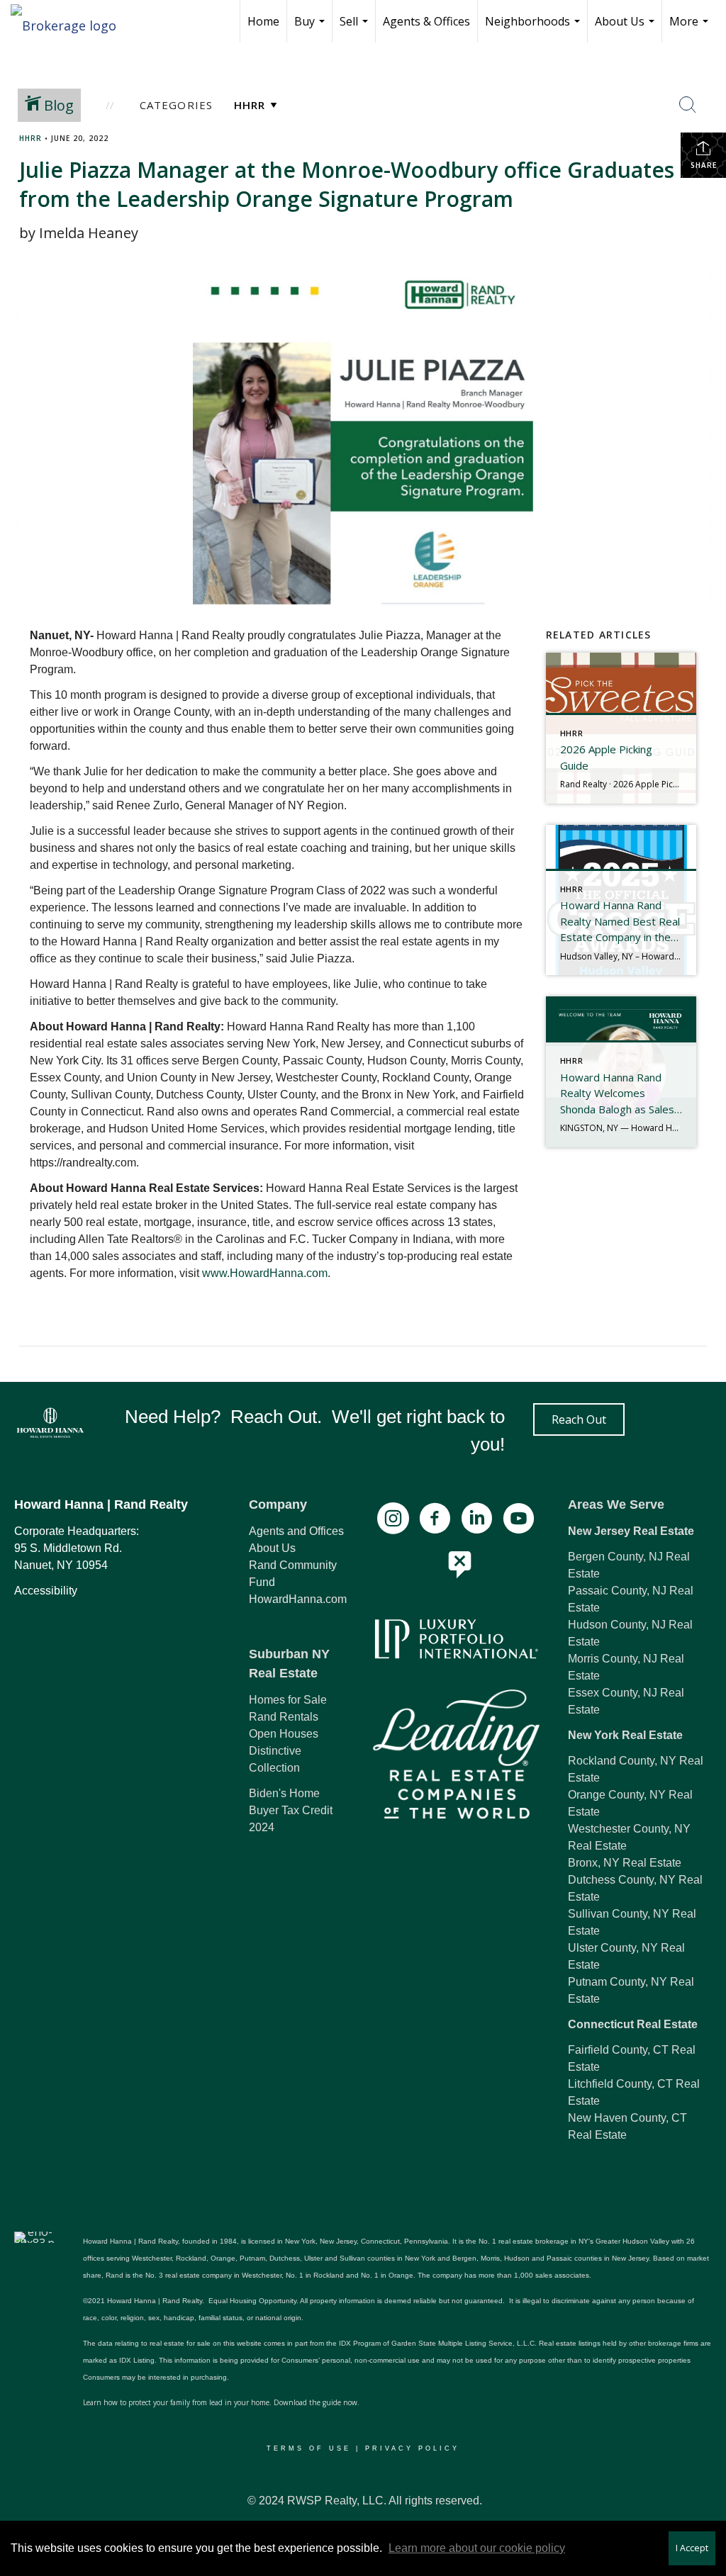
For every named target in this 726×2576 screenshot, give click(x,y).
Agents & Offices (426, 21)
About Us (626, 28)
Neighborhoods (534, 28)
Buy (311, 28)
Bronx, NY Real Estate (625, 1863)
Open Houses (284, 1734)
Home (263, 21)
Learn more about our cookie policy (477, 2548)
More (691, 28)
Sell (356, 28)
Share (704, 165)
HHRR (30, 138)
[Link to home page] (71, 21)
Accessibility (46, 1591)
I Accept (692, 2548)
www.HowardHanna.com (263, 1273)
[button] (579, 1419)
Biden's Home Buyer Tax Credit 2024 (291, 1810)
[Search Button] (688, 105)
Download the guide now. (317, 2402)
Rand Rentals (284, 1717)
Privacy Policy (412, 2448)
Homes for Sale (288, 1700)
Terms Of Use (309, 2448)
